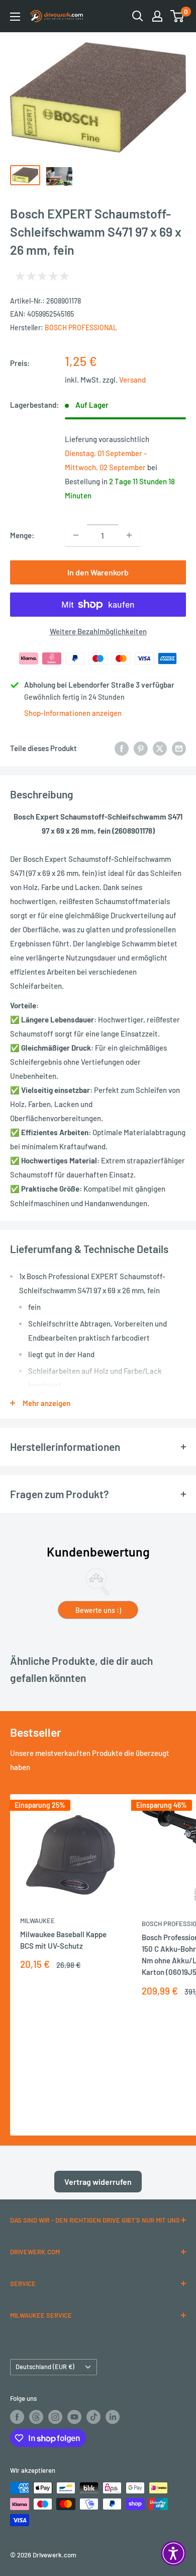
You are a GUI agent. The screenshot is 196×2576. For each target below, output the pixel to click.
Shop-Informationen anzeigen (73, 713)
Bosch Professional (81, 327)
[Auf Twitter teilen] (160, 748)
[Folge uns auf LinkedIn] (113, 2417)
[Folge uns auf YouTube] (74, 2417)
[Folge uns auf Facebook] (17, 2417)
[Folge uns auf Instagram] (55, 2417)
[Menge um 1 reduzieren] (76, 535)
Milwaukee (37, 1921)
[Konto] (157, 16)
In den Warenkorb (98, 572)
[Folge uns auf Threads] (36, 2417)
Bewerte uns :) (98, 1610)
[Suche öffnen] (138, 16)
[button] (173, 2553)
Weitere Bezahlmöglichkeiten (98, 631)
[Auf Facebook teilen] (122, 748)
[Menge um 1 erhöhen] (129, 535)
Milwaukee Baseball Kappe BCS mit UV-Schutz (63, 1940)
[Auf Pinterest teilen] (141, 748)
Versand (132, 380)
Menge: (22, 535)
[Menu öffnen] (15, 17)
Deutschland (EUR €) (45, 2367)
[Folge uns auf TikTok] (93, 2417)
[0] (178, 16)
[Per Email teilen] (179, 748)
